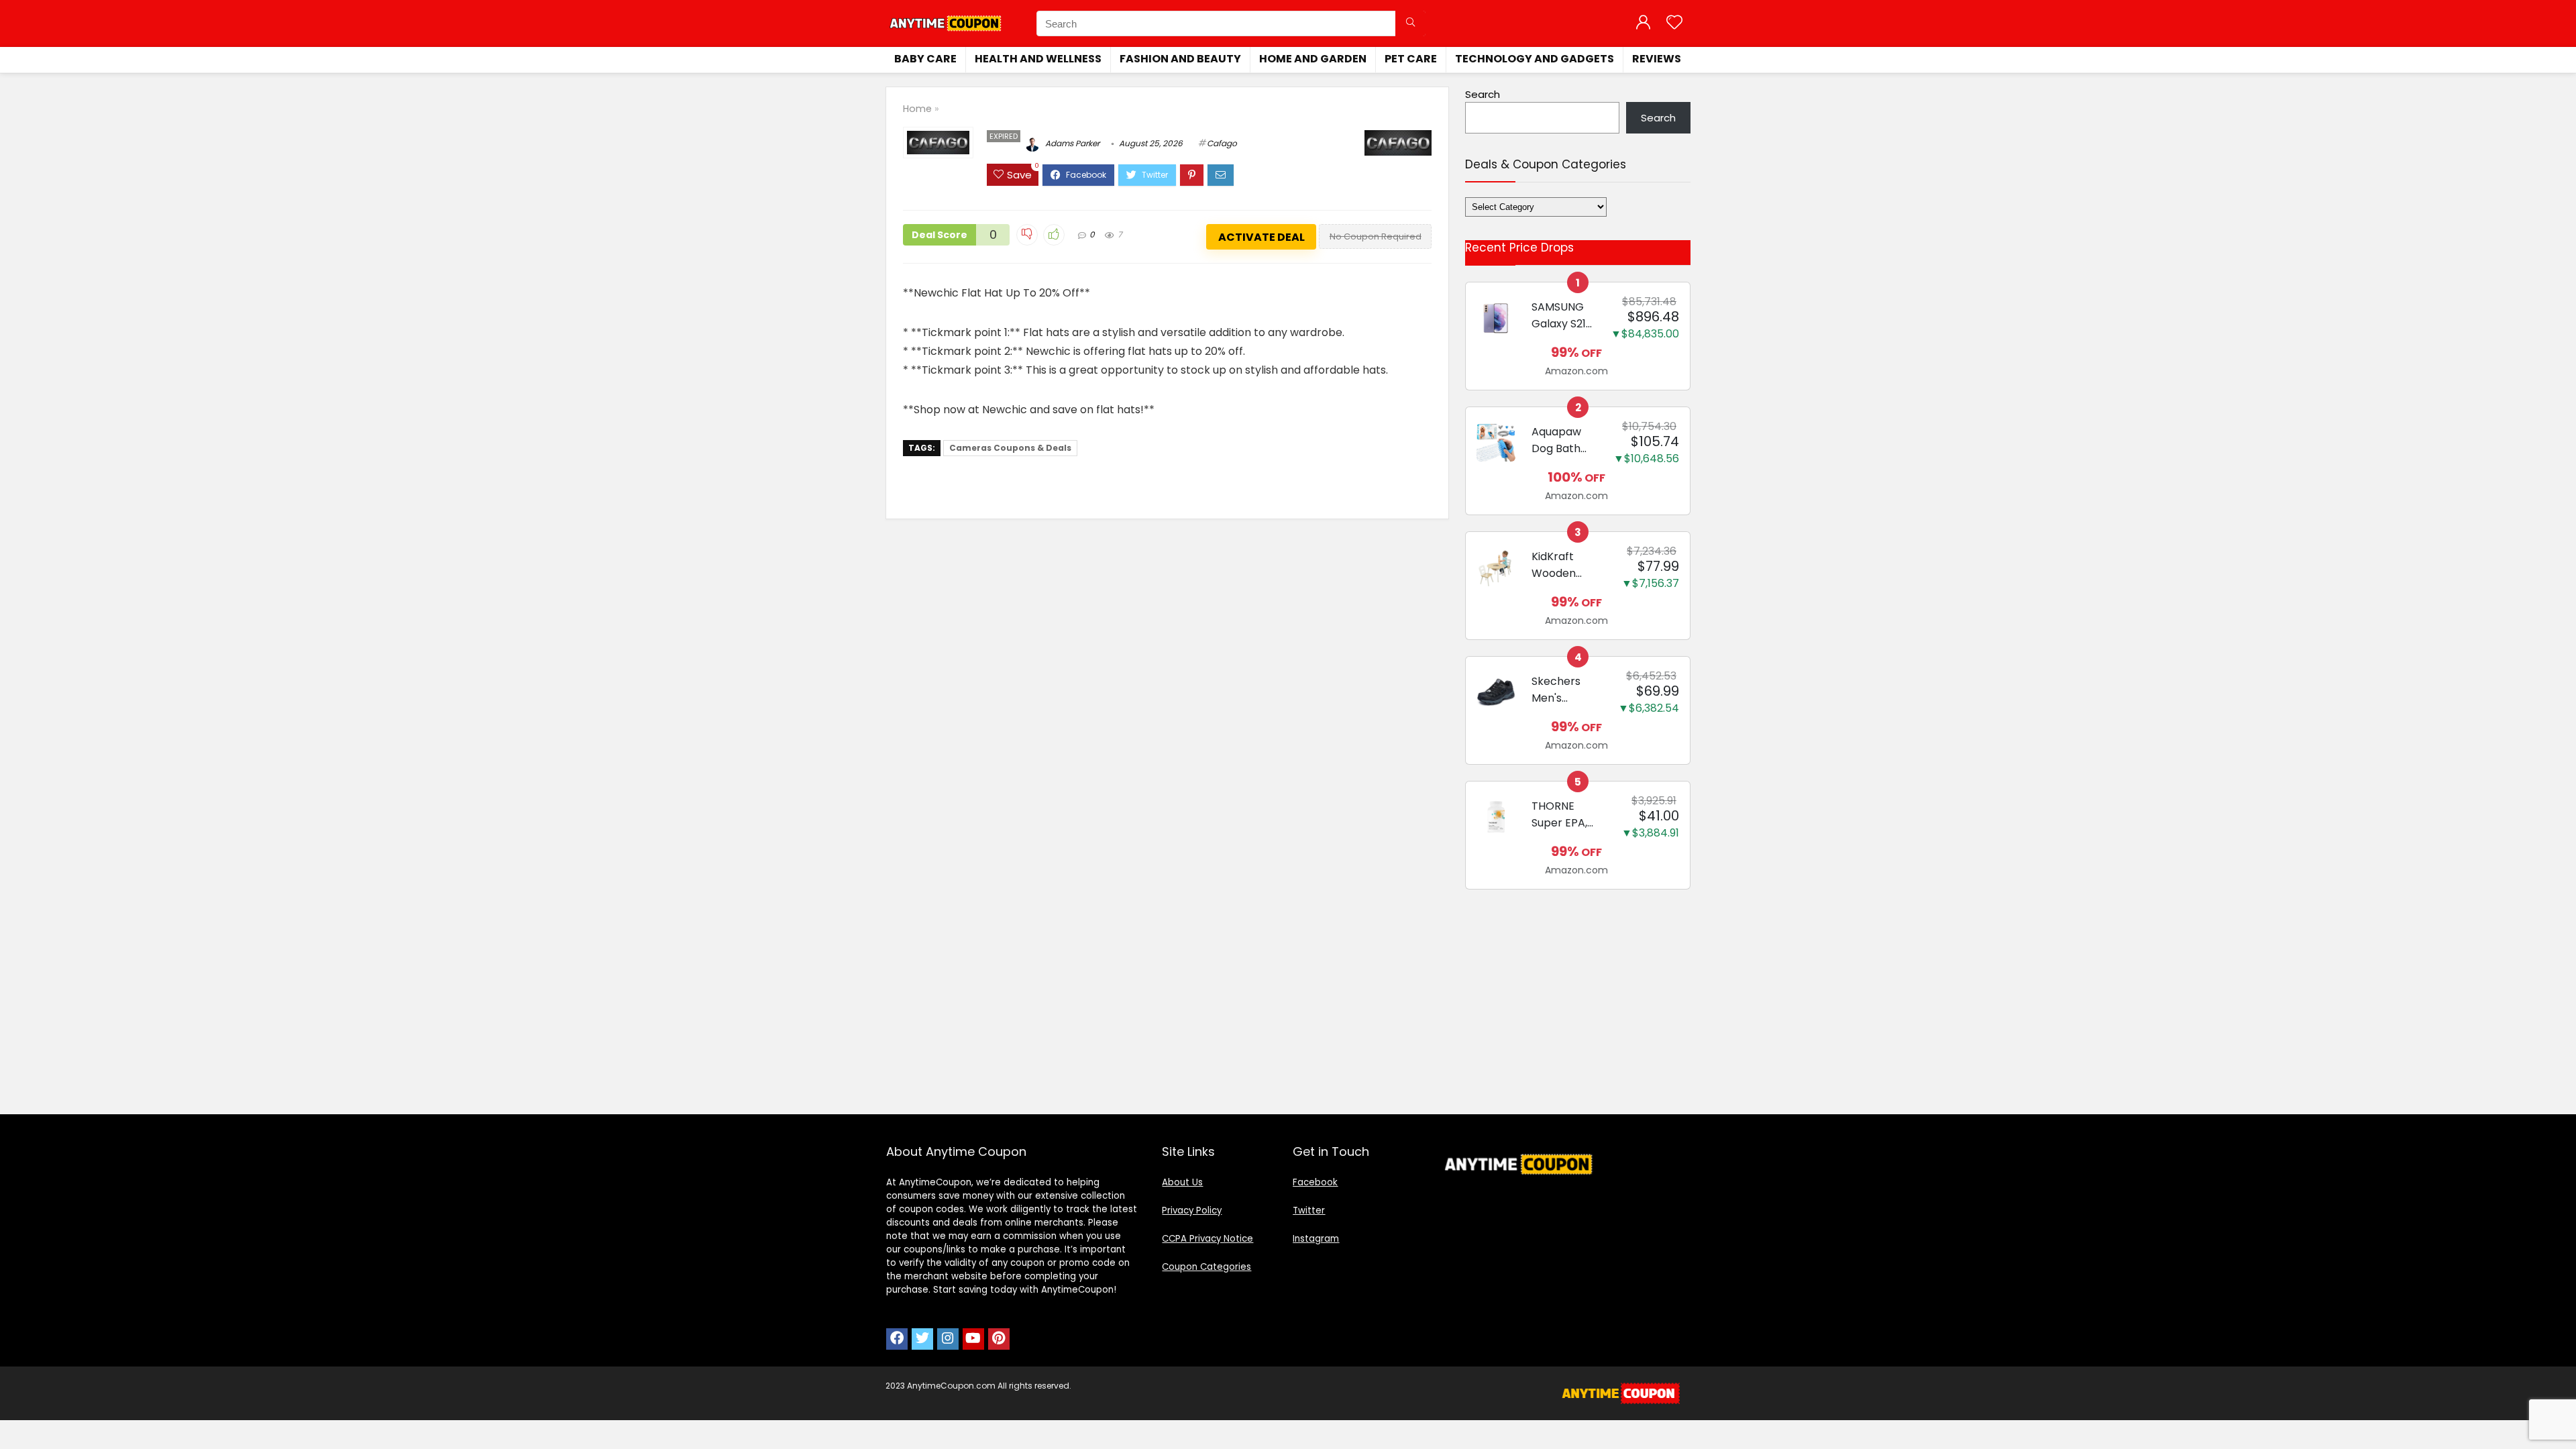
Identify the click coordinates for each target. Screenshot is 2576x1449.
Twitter (1309, 1211)
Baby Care (925, 59)
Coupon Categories (1206, 1267)
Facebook (1315, 1182)
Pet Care (1411, 59)
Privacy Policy (1192, 1211)
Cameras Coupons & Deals (1010, 448)
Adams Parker (1071, 143)
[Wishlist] (1674, 23)
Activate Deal (1262, 237)
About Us (1182, 1182)
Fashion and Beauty (1180, 59)
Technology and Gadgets (1535, 59)
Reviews (1657, 59)
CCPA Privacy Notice (1207, 1239)
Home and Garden (1313, 59)
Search (1483, 94)
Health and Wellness (1038, 59)
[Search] (1410, 23)
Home (917, 109)
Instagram (1316, 1239)
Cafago (1222, 143)
